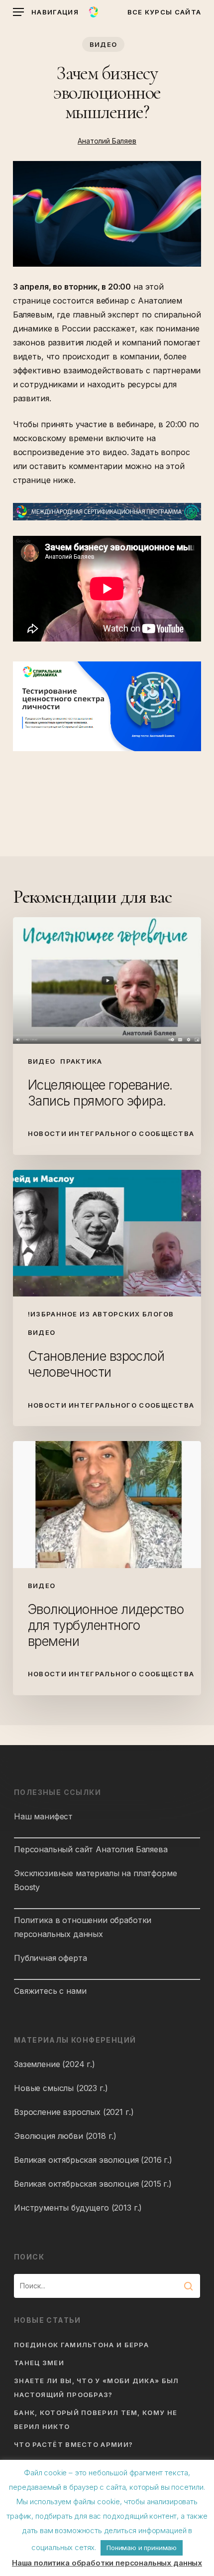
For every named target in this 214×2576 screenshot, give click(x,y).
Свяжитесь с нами (50, 1991)
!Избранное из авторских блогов (101, 1314)
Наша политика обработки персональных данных (107, 2563)
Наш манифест (43, 1816)
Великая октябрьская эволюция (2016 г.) (93, 2160)
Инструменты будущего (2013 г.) (78, 2208)
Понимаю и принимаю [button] (142, 2548)
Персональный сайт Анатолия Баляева (91, 1849)
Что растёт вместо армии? (73, 2444)
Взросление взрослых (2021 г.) (74, 2112)
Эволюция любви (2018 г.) (65, 2136)
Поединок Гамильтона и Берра (81, 2345)
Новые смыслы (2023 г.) (61, 2088)
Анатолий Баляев (107, 141)
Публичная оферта (50, 1958)
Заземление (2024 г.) (54, 2064)
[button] (46, 12)
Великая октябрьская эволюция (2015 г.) (93, 2184)
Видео (104, 44)
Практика (81, 1061)
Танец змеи (39, 2363)
